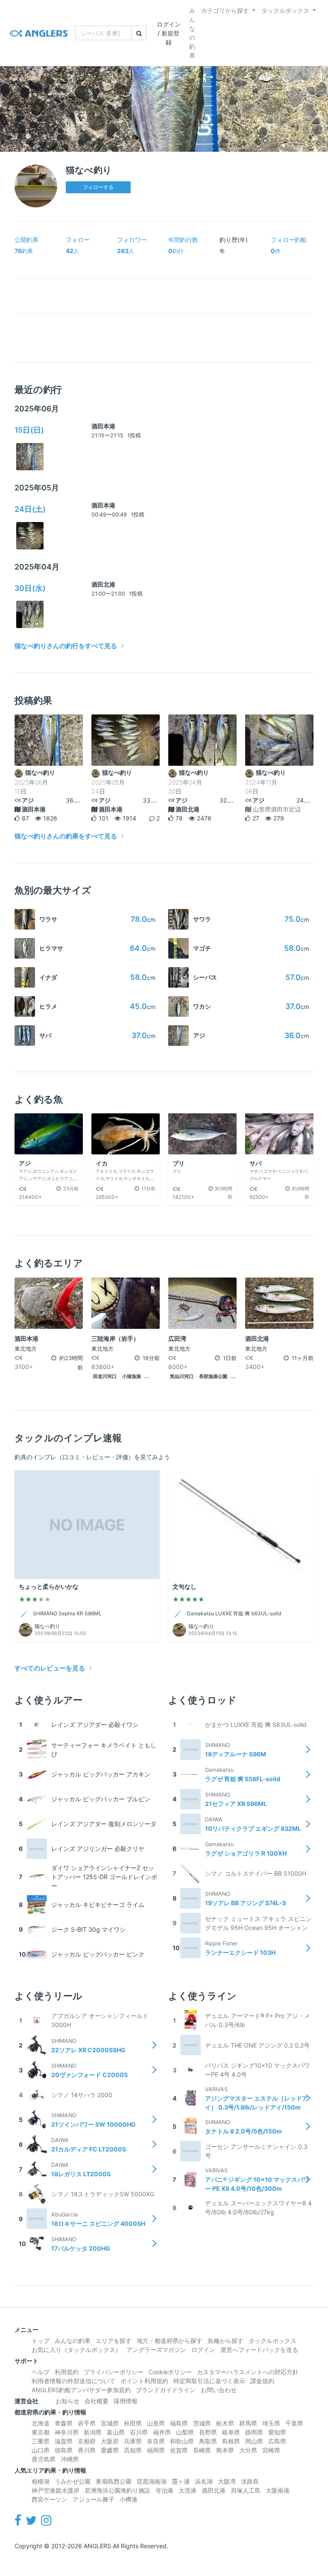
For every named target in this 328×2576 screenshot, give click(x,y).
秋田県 (133, 2423)
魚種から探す (225, 2341)
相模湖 (41, 2481)
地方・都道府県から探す (170, 2341)
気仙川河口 (182, 1377)
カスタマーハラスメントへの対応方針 (248, 2372)
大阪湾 (227, 2481)
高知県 (133, 2450)
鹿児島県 (44, 2459)
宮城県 (110, 2423)
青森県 (64, 2423)
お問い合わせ (219, 2390)
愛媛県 (110, 2450)
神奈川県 (67, 2432)
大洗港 (187, 2490)
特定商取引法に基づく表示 (209, 2381)
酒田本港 (103, 426)
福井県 (162, 2432)
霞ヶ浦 (181, 2481)
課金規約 (262, 2381)
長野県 (208, 2432)
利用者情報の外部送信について (73, 2381)
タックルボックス (285, 10)
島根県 (231, 2441)
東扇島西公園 (114, 2481)
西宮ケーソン (50, 2499)
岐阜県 (231, 2432)
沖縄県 (70, 2459)
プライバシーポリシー (114, 2372)
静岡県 (254, 2432)
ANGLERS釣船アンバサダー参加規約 (81, 2390)
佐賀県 (179, 2450)
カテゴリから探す (225, 10)
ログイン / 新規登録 (169, 33)
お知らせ (67, 2401)
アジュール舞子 (94, 2499)
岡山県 (254, 2441)
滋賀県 (64, 2441)
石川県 (139, 2432)
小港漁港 (132, 1377)
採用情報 (126, 2401)
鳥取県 (208, 2441)
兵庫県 (133, 2441)
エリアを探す (114, 2341)
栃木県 (225, 2423)
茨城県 (202, 2423)
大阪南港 (278, 2490)
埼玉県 (271, 2423)
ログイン (203, 2350)
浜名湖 (204, 2481)
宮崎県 (271, 2450)
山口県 (41, 2450)
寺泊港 (164, 2490)
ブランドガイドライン (166, 2390)
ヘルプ (41, 2372)
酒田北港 (103, 584)
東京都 (41, 2432)
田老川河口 (105, 1377)
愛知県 (277, 2432)
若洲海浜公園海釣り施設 (117, 2490)
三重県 (41, 2441)
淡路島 (250, 2481)
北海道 (41, 2423)
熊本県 (225, 2450)
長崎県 (202, 2450)
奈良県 (156, 2441)
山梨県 (185, 2432)
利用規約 (67, 2372)
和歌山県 (182, 2441)
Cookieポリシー (170, 2372)
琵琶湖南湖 (152, 2481)
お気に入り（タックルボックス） (76, 2350)
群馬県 (248, 2423)
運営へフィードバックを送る (259, 2350)
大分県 (248, 2450)
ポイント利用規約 (144, 2381)
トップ (41, 2341)
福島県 (179, 2423)
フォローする (98, 187)
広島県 (277, 2441)
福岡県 (156, 2450)
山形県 (156, 2423)
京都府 (87, 2441)
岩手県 (87, 2423)
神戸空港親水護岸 (56, 2490)
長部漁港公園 (213, 1377)
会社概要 (97, 2401)
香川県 (87, 2450)
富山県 (116, 2432)
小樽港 (129, 2499)
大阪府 (110, 2441)
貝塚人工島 (246, 2490)
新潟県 (93, 2432)
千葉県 (294, 2423)
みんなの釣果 (192, 33)
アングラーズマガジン (156, 2350)
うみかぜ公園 (73, 2481)
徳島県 (64, 2450)
